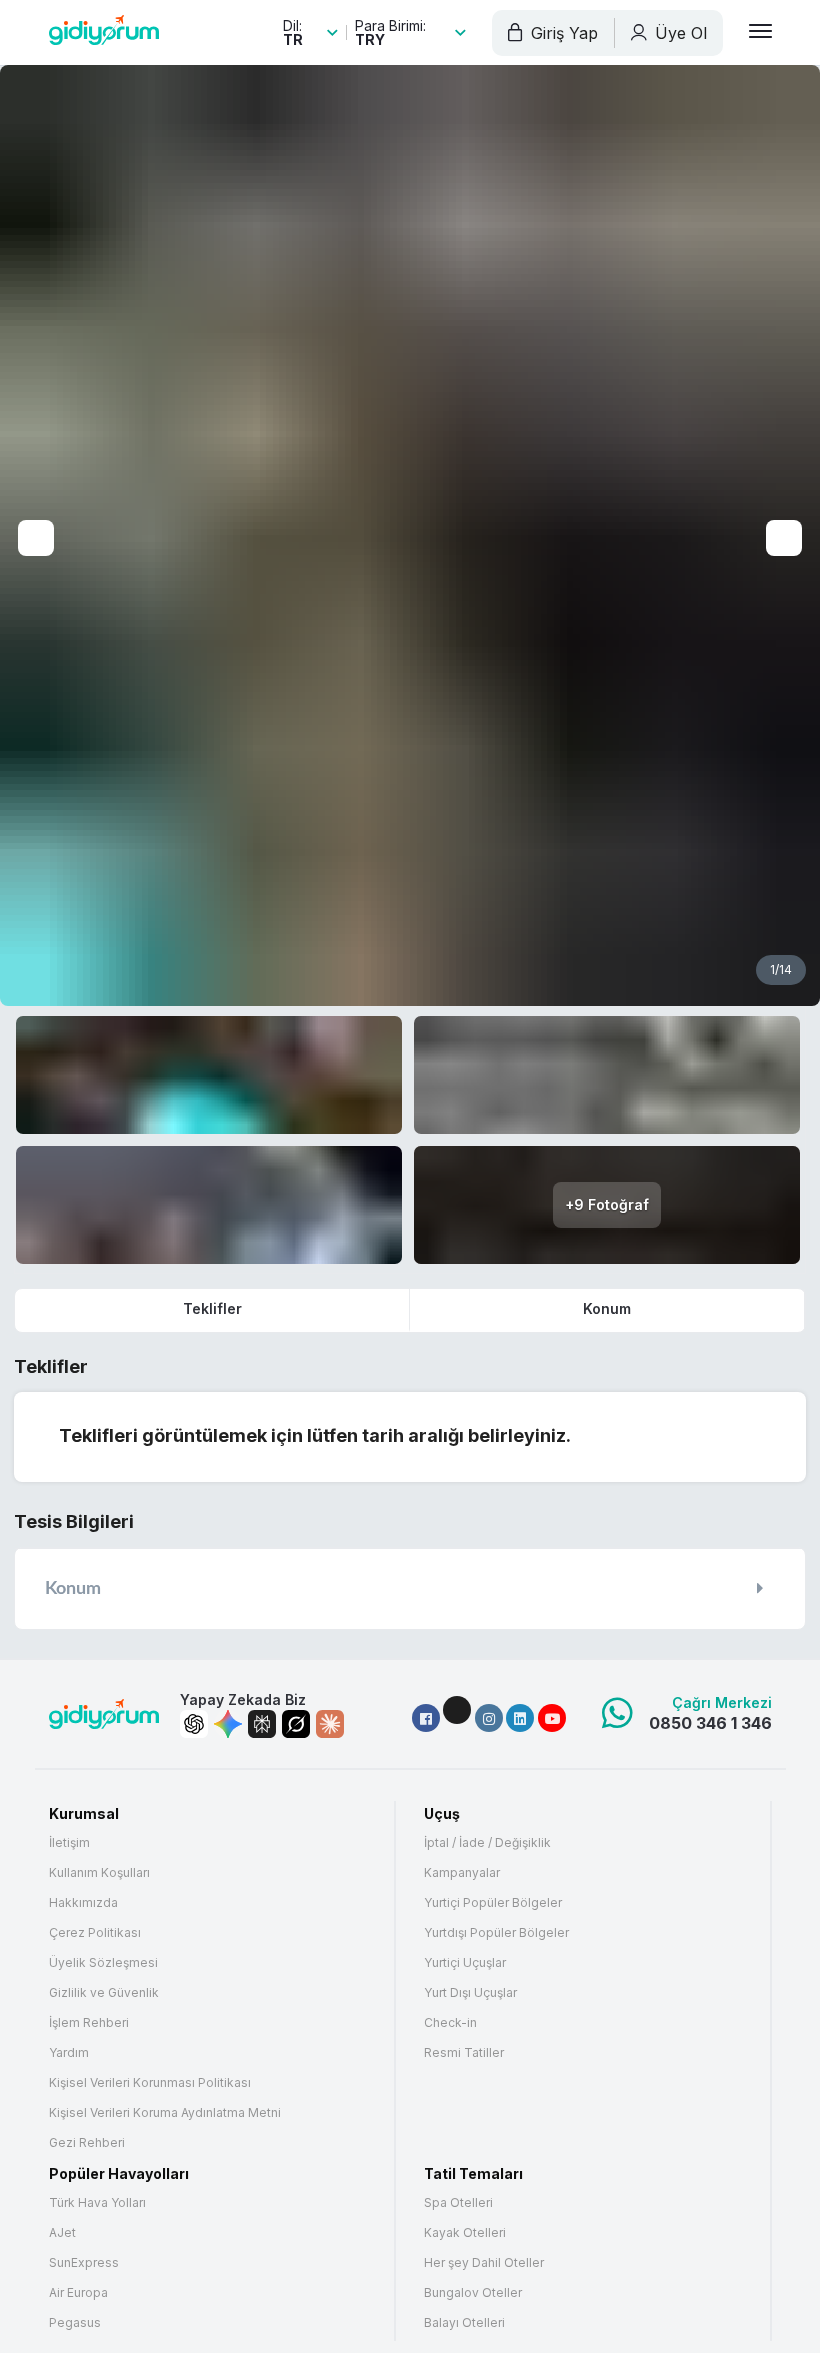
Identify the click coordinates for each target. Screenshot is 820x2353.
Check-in (450, 2023)
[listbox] (310, 33)
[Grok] (296, 1724)
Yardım (69, 2053)
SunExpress (84, 2263)
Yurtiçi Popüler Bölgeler (493, 1903)
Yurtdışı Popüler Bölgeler (496, 1933)
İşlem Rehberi (89, 2023)
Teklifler (212, 1308)
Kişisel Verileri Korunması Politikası (150, 2083)
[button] (426, 1718)
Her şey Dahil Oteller (484, 2263)
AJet (62, 2233)
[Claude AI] (330, 1724)
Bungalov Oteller (473, 2293)
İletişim (69, 1843)
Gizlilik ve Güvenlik (104, 1993)
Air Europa (78, 2293)
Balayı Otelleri (464, 2323)
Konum (607, 1308)
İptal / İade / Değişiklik (487, 1843)
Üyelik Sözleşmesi (103, 1963)
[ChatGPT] (194, 1724)
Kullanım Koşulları (99, 1873)
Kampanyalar (462, 1873)
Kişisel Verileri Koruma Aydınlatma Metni (165, 2113)
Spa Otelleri (458, 2203)
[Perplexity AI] (262, 1724)
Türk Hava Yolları (97, 2203)
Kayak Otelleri (465, 2233)
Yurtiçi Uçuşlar (465, 1963)
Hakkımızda (83, 1903)
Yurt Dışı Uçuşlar (470, 1993)
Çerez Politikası (95, 1933)
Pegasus (75, 2323)
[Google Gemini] (228, 1724)
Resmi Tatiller (464, 2053)
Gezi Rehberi (87, 2143)
